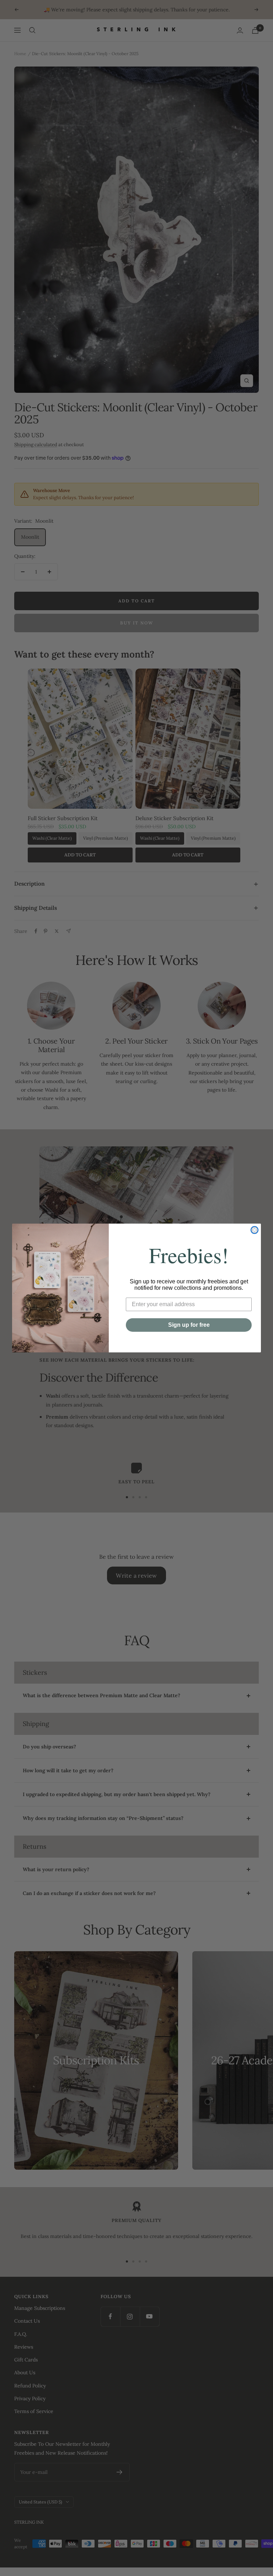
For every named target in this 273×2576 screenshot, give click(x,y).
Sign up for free (189, 1325)
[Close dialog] (255, 1230)
